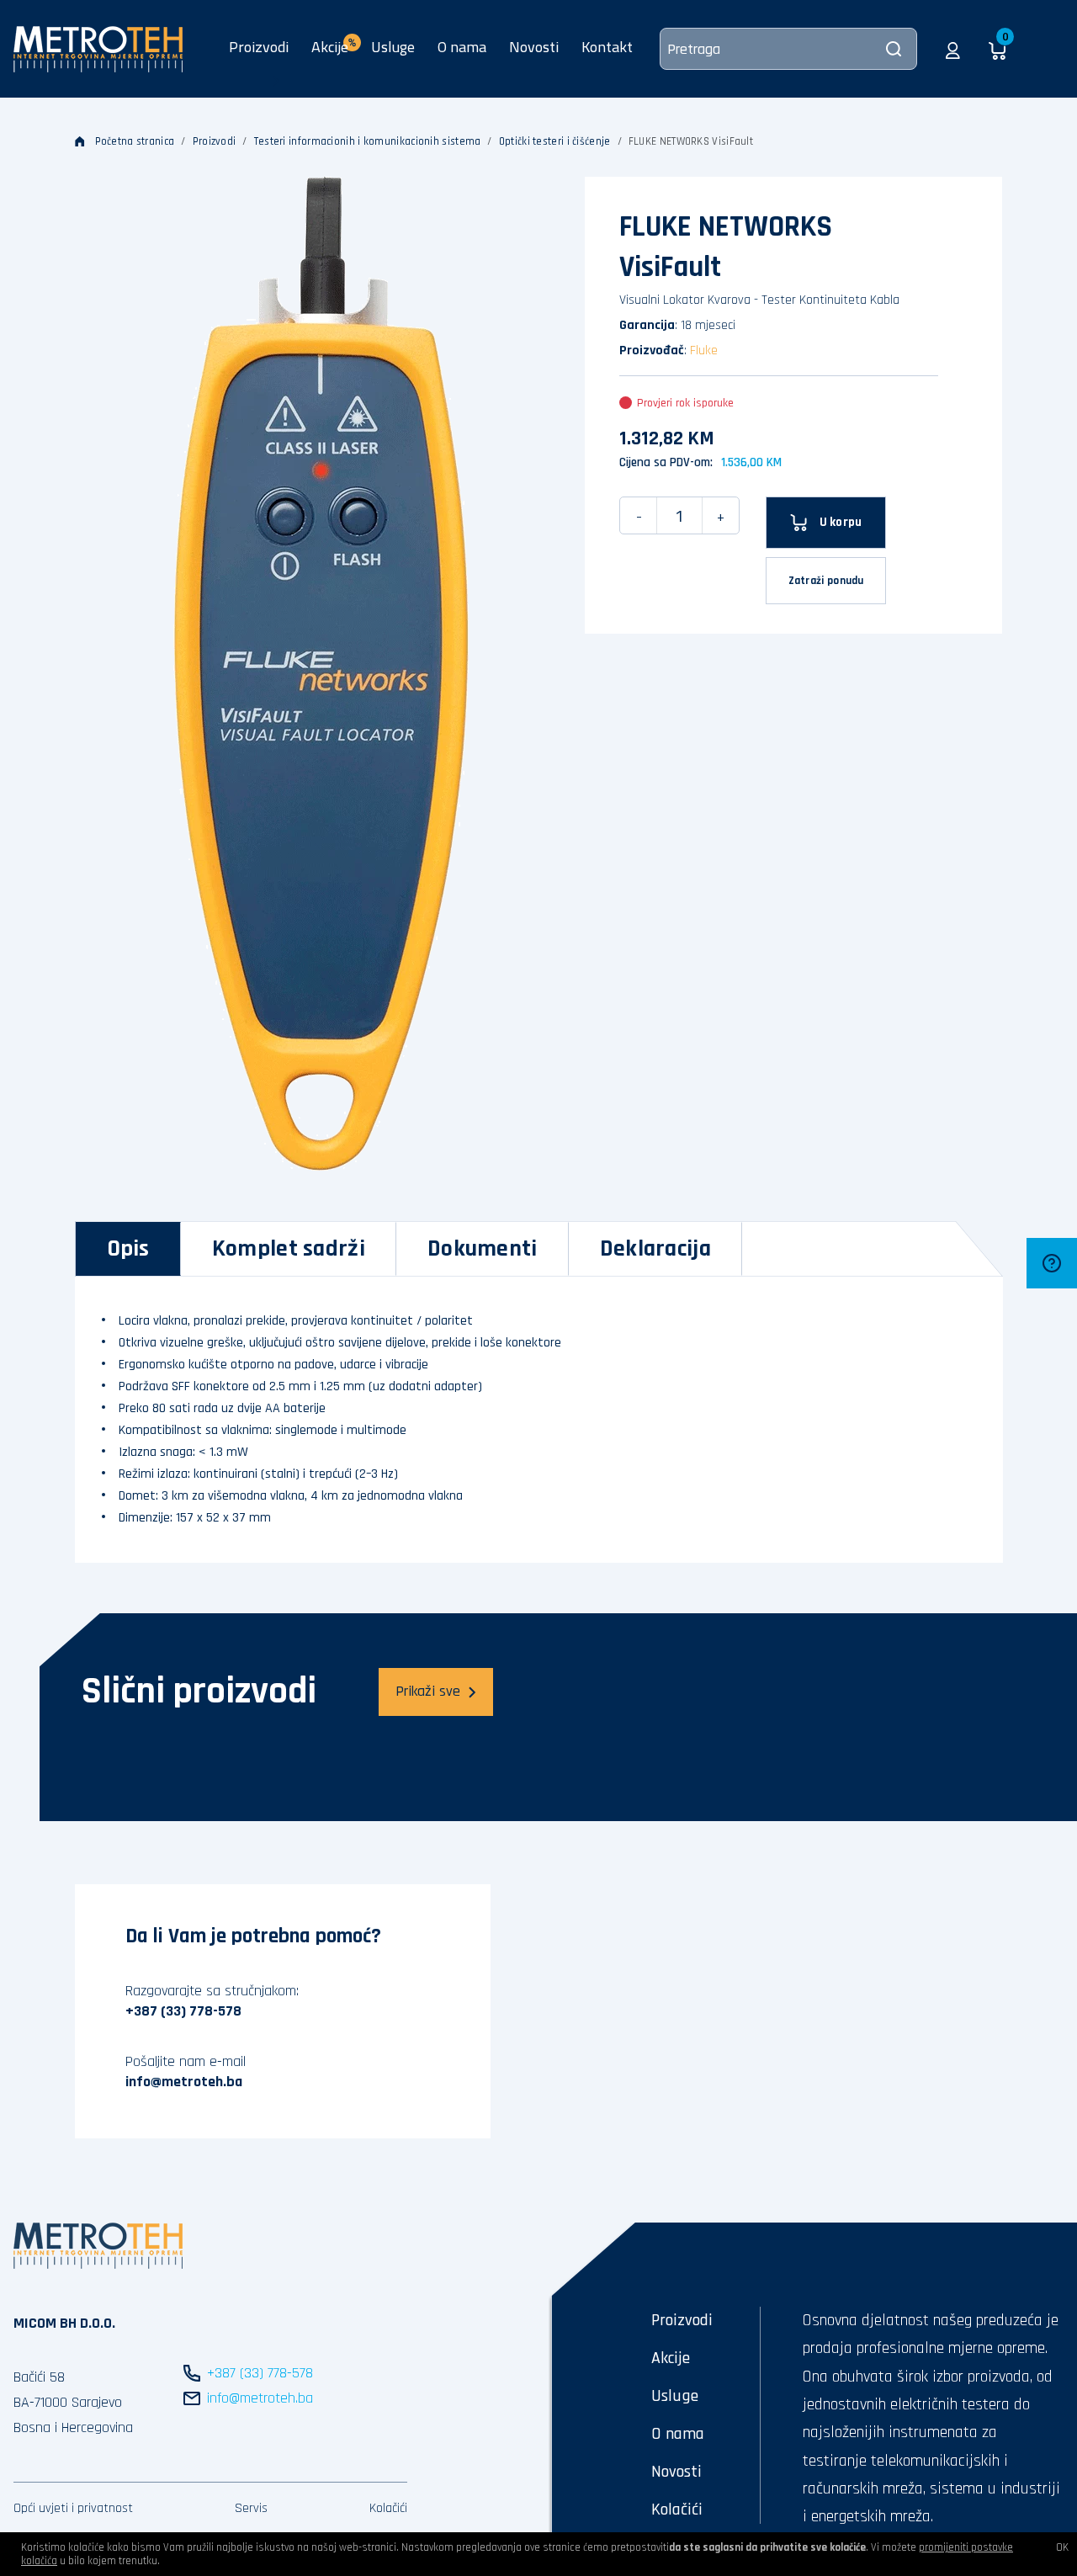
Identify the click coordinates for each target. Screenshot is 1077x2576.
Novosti (534, 47)
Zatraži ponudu (826, 581)
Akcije (671, 2358)
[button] (953, 49)
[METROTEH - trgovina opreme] (98, 48)
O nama (462, 47)
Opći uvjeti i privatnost (73, 2508)
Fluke (704, 351)
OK (1062, 2547)
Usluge (393, 47)
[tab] (128, 1249)
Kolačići (388, 2508)
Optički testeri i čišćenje (555, 141)
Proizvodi (259, 47)
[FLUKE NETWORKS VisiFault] (322, 674)
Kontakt (607, 47)
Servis (251, 2508)
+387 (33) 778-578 (183, 2011)
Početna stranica (135, 141)
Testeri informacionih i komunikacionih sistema (368, 141)
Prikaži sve (428, 1691)
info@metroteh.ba (184, 2082)
